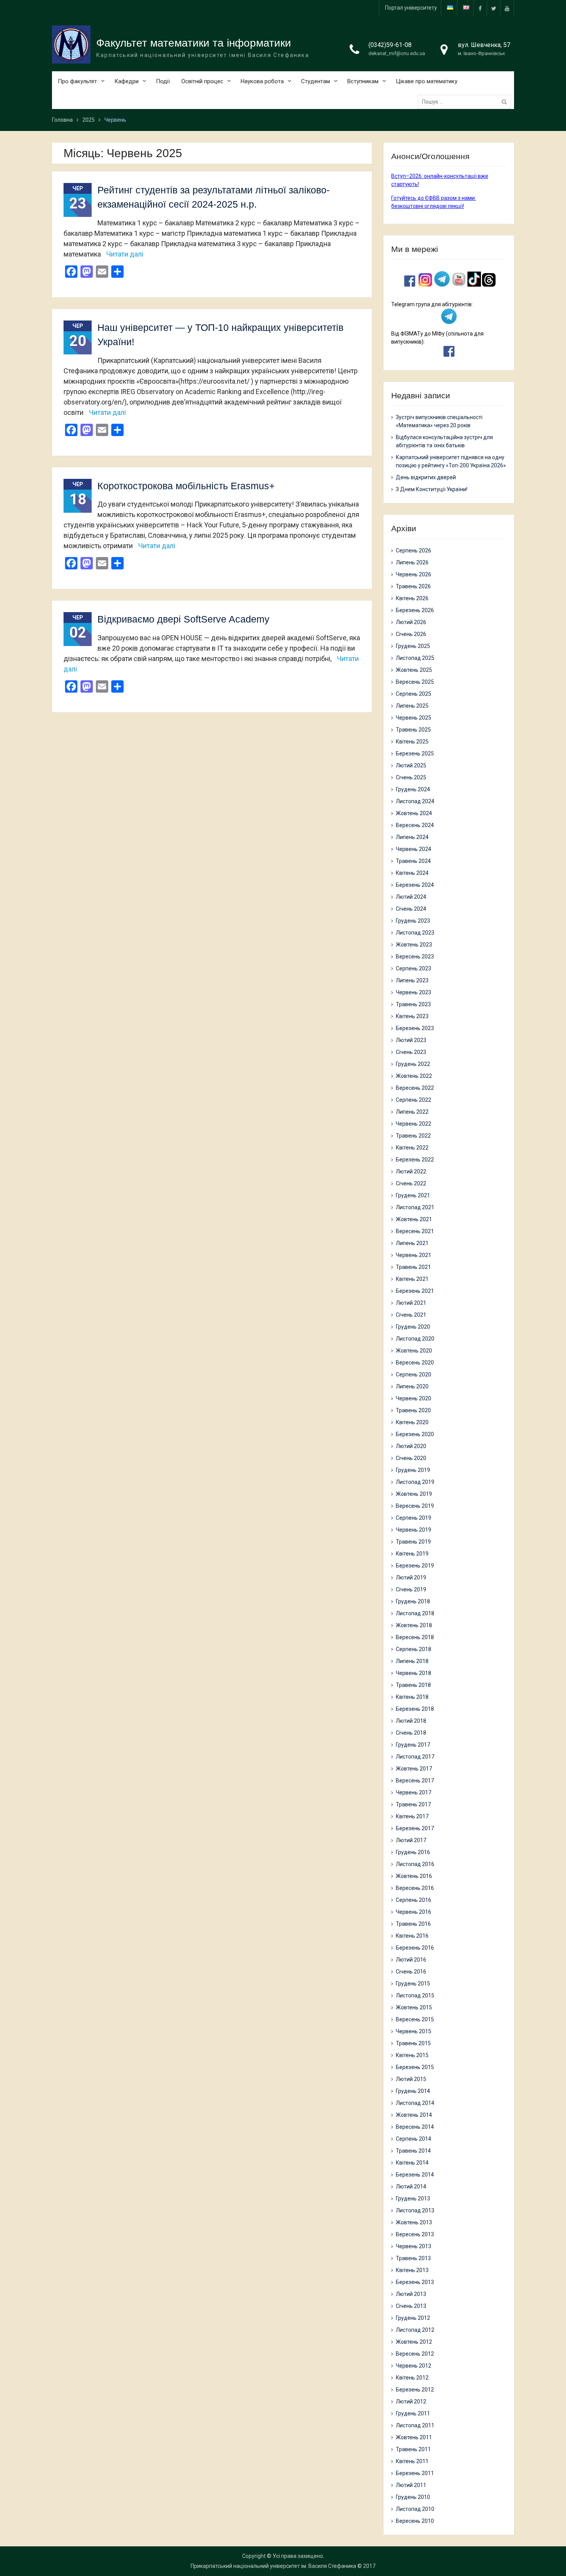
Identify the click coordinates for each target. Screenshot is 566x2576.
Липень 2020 (412, 1386)
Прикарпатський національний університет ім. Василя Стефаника (273, 2566)
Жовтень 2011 (414, 2437)
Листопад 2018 (415, 1613)
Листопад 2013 (415, 2210)
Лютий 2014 (411, 2187)
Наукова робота (262, 81)
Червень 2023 (414, 992)
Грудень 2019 (413, 1470)
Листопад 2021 (415, 1207)
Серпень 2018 (414, 1649)
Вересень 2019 (415, 1506)
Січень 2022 (411, 1183)
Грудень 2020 (413, 1327)
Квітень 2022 (412, 1148)
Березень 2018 (415, 1709)
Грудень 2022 (413, 1064)
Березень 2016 (415, 1948)
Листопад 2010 (415, 2509)
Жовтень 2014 (414, 2115)
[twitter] (494, 8)
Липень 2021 (412, 1243)
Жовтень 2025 (414, 670)
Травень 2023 (413, 1004)
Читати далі (125, 254)
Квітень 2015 (412, 2055)
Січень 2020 (411, 1458)
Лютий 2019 (411, 1577)
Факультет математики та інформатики (194, 43)
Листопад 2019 (415, 1482)
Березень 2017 (415, 1828)
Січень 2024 (411, 909)
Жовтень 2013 (414, 2222)
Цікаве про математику (427, 81)
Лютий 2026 (411, 622)
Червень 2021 (414, 1255)
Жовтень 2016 (414, 1876)
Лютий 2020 (411, 1446)
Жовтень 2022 (414, 1076)
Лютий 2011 (411, 2485)
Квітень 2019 (412, 1554)
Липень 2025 (412, 706)
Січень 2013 (411, 2306)
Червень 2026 (414, 574)
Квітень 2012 (412, 2378)
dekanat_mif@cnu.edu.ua (397, 53)
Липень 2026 (412, 562)
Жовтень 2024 (414, 813)
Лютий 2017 (411, 1840)
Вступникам (363, 81)
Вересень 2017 (415, 1781)
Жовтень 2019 (414, 1494)
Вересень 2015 (415, 2019)
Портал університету (411, 8)
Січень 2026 (411, 634)
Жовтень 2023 (414, 945)
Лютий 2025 (411, 765)
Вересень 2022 (415, 1088)
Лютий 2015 (411, 2079)
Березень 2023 (415, 1028)
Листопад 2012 (415, 2330)
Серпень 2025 (414, 694)
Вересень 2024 (415, 825)
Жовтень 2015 (414, 2007)
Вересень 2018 (415, 1637)
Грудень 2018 (413, 1601)
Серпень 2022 (414, 1100)
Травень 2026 (413, 586)
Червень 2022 (414, 1124)
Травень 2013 (413, 2258)
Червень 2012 (414, 2366)
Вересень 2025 (415, 682)
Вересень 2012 (415, 2354)
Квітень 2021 (412, 1279)
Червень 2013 (414, 2246)
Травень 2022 (413, 1136)
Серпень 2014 (414, 2139)
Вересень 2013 (415, 2234)
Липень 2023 (412, 980)
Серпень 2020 (414, 1374)
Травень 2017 (413, 1804)
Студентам (316, 81)
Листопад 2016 (415, 1864)
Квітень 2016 (412, 1936)
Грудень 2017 (413, 1745)
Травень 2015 (413, 2043)
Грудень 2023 (413, 921)
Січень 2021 (411, 1315)
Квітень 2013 (412, 2270)
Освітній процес (202, 81)
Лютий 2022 (411, 1171)
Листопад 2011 (415, 2425)
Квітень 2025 (412, 742)
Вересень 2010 (415, 2521)
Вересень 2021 (415, 1231)
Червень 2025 (414, 718)
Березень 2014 (415, 2175)
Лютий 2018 (411, 1721)
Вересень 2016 (415, 1888)
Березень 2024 (415, 885)
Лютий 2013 (411, 2294)
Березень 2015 (415, 2067)
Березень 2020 (415, 1434)
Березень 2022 (415, 1160)
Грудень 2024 (413, 789)
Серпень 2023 (414, 968)
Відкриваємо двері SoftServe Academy (183, 619)
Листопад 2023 (415, 933)
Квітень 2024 (412, 873)
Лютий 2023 (411, 1040)
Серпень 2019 (414, 1518)
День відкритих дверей (426, 477)
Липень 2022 (412, 1112)
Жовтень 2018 (414, 1625)
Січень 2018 (411, 1733)
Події (163, 81)
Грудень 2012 (413, 2318)
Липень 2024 (412, 837)
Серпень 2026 (414, 550)
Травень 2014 (413, 2151)
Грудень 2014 (413, 2091)
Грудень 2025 (413, 646)
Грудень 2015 (413, 1984)
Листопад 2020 (415, 1339)
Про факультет (77, 81)
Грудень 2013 (413, 2198)
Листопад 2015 (415, 1995)
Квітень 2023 (412, 1016)
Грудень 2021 (413, 1195)
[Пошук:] (466, 102)
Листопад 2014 (415, 2103)
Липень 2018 (412, 1661)
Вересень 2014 (415, 2127)
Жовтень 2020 (414, 1351)
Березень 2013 (415, 2282)
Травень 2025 (413, 730)
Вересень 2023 (415, 957)
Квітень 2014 (412, 2163)
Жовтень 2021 (414, 1219)
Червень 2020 (414, 1398)
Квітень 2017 (412, 1816)
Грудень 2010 (413, 2497)
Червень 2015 (414, 2031)
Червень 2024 (414, 849)
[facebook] (480, 8)
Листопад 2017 (415, 1757)
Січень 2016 (411, 1972)
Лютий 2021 (411, 1303)
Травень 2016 (413, 1924)
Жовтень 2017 (414, 1769)
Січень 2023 (411, 1052)
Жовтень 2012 (414, 2342)
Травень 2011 (413, 2449)
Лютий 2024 (411, 897)
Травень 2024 (413, 861)
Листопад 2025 (415, 658)
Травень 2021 (413, 1267)
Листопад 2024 (415, 801)
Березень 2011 (415, 2473)
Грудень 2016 (413, 1852)
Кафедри (126, 81)
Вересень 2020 (415, 1363)
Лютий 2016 (411, 1960)
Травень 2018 (413, 1685)
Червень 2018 (414, 1673)
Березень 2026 (415, 610)
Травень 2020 (413, 1410)
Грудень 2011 (413, 2413)
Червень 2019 (414, 1530)
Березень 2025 (415, 754)
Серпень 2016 (414, 1900)
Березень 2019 (415, 1566)
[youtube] (507, 8)
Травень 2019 (413, 1542)
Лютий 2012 (411, 2401)
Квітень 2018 (412, 1697)
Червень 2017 (414, 1792)
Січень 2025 (411, 777)
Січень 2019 (411, 1589)
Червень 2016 (414, 1912)
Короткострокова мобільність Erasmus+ (186, 486)
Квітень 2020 (412, 1422)
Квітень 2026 (412, 598)
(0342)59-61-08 (390, 45)
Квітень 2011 (412, 2461)
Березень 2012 (415, 2390)
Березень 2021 (415, 1291)
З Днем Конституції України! (432, 489)
